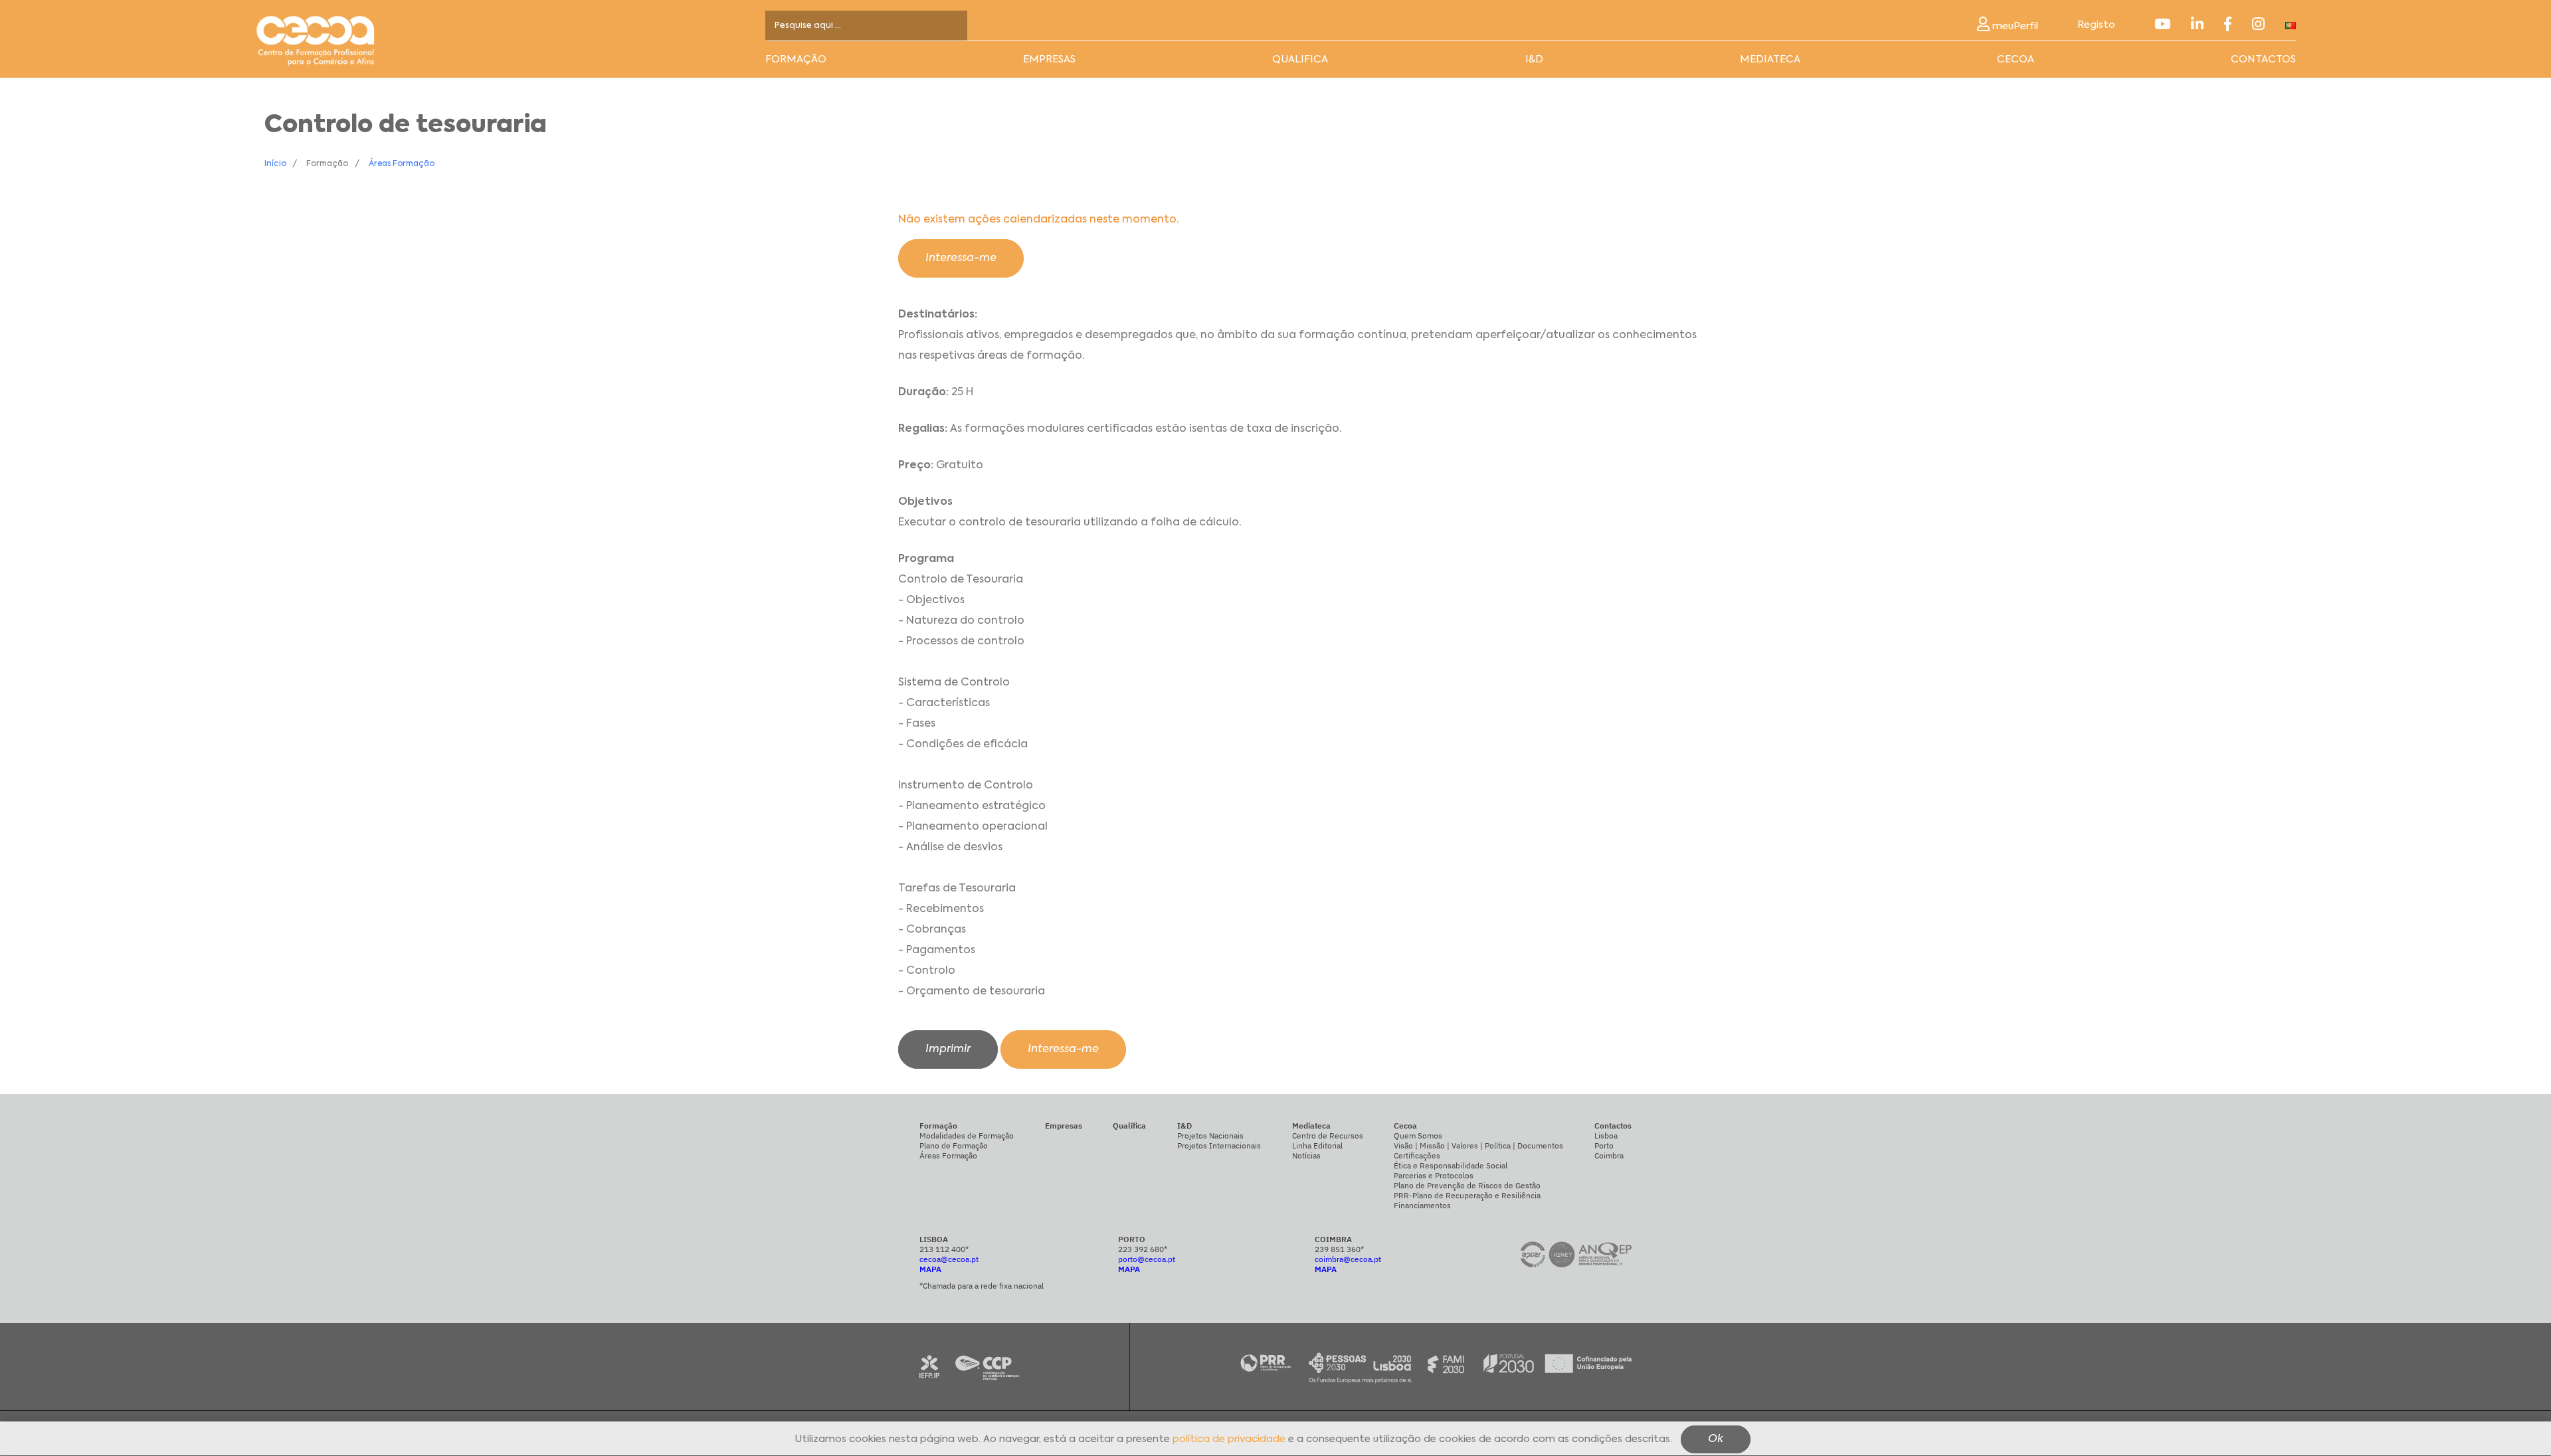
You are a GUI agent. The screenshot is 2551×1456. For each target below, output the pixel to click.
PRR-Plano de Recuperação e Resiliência (1467, 1195)
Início (275, 164)
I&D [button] (1534, 59)
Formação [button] (796, 59)
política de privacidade (1229, 1440)
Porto (1604, 1145)
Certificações (1417, 1155)
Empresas (1049, 59)
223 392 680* (1143, 1249)
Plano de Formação (954, 1145)
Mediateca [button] (1770, 59)
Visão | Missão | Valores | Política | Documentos (1478, 1145)
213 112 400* (944, 1249)
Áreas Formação (402, 164)
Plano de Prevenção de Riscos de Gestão (1467, 1185)
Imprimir (948, 1049)
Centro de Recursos (1328, 1136)
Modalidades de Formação (967, 1136)
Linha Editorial (1317, 1145)
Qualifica (1300, 59)
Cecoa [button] (2016, 59)
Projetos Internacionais (1219, 1145)
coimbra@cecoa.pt (1348, 1259)
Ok (1716, 1440)
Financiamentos (1422, 1205)
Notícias (1306, 1155)
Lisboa (1606, 1136)
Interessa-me (961, 258)
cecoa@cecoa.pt (949, 1259)
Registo (2096, 25)
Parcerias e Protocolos (1434, 1175)
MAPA (930, 1269)
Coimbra (1609, 1155)
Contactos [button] (2263, 59)
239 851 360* (1339, 1249)
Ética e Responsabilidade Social (1451, 1165)
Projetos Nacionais (1210, 1136)
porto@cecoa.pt (1147, 1259)
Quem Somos (1418, 1136)
